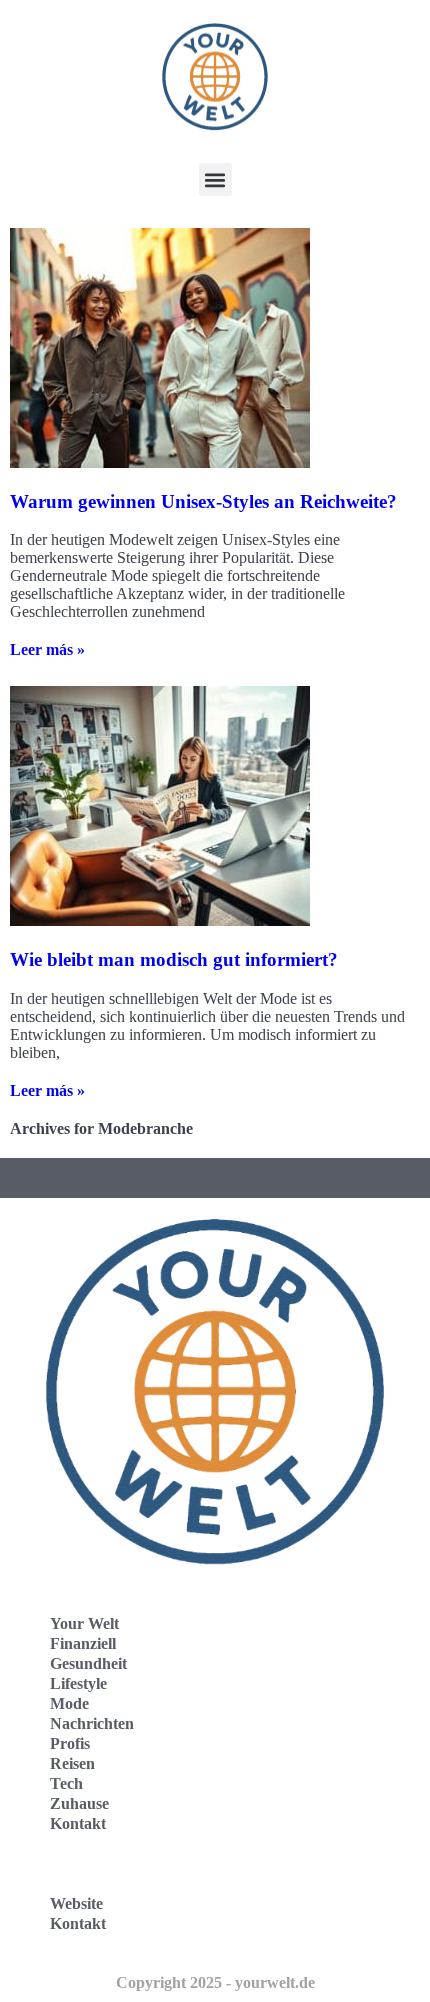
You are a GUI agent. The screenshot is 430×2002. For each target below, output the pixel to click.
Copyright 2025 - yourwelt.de (215, 1982)
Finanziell (83, 1643)
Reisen (72, 1763)
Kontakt (78, 1823)
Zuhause (79, 1803)
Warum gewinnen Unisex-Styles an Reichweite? (203, 501)
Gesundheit (88, 1663)
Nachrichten (92, 1723)
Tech (66, 1783)
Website (76, 1903)
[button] (215, 179)
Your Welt (84, 1623)
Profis (70, 1743)
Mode (69, 1703)
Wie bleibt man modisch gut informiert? (174, 959)
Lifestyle (78, 1683)
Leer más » (47, 649)
